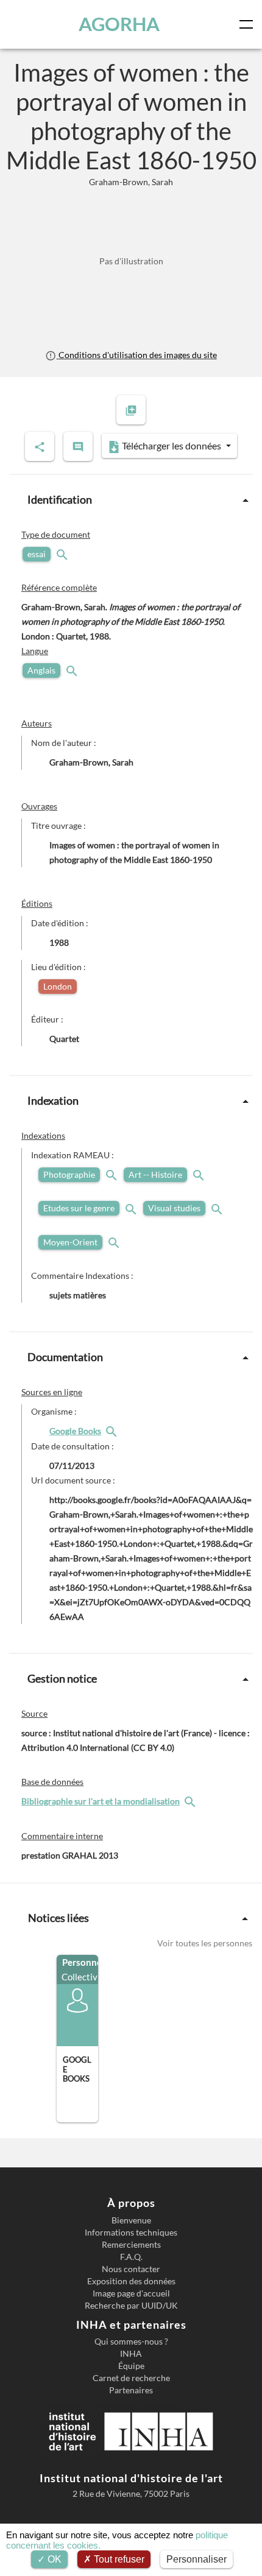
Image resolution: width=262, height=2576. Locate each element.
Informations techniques (131, 2233)
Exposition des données (131, 2281)
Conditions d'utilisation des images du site (136, 355)
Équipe (131, 2366)
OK (53, 2559)
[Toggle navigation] (249, 24)
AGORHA (119, 24)
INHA (131, 2354)
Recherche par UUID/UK (131, 2306)
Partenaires (131, 2390)
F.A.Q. (131, 2257)
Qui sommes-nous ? (131, 2342)
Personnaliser (196, 2559)
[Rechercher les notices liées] (113, 1431)
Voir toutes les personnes (205, 1943)
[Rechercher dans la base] (191, 1801)
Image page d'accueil (131, 2293)
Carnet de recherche (131, 2378)
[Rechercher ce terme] (63, 554)
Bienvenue (131, 2220)
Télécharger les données (172, 445)
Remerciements (131, 2245)
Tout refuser (118, 2559)
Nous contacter (131, 2269)
